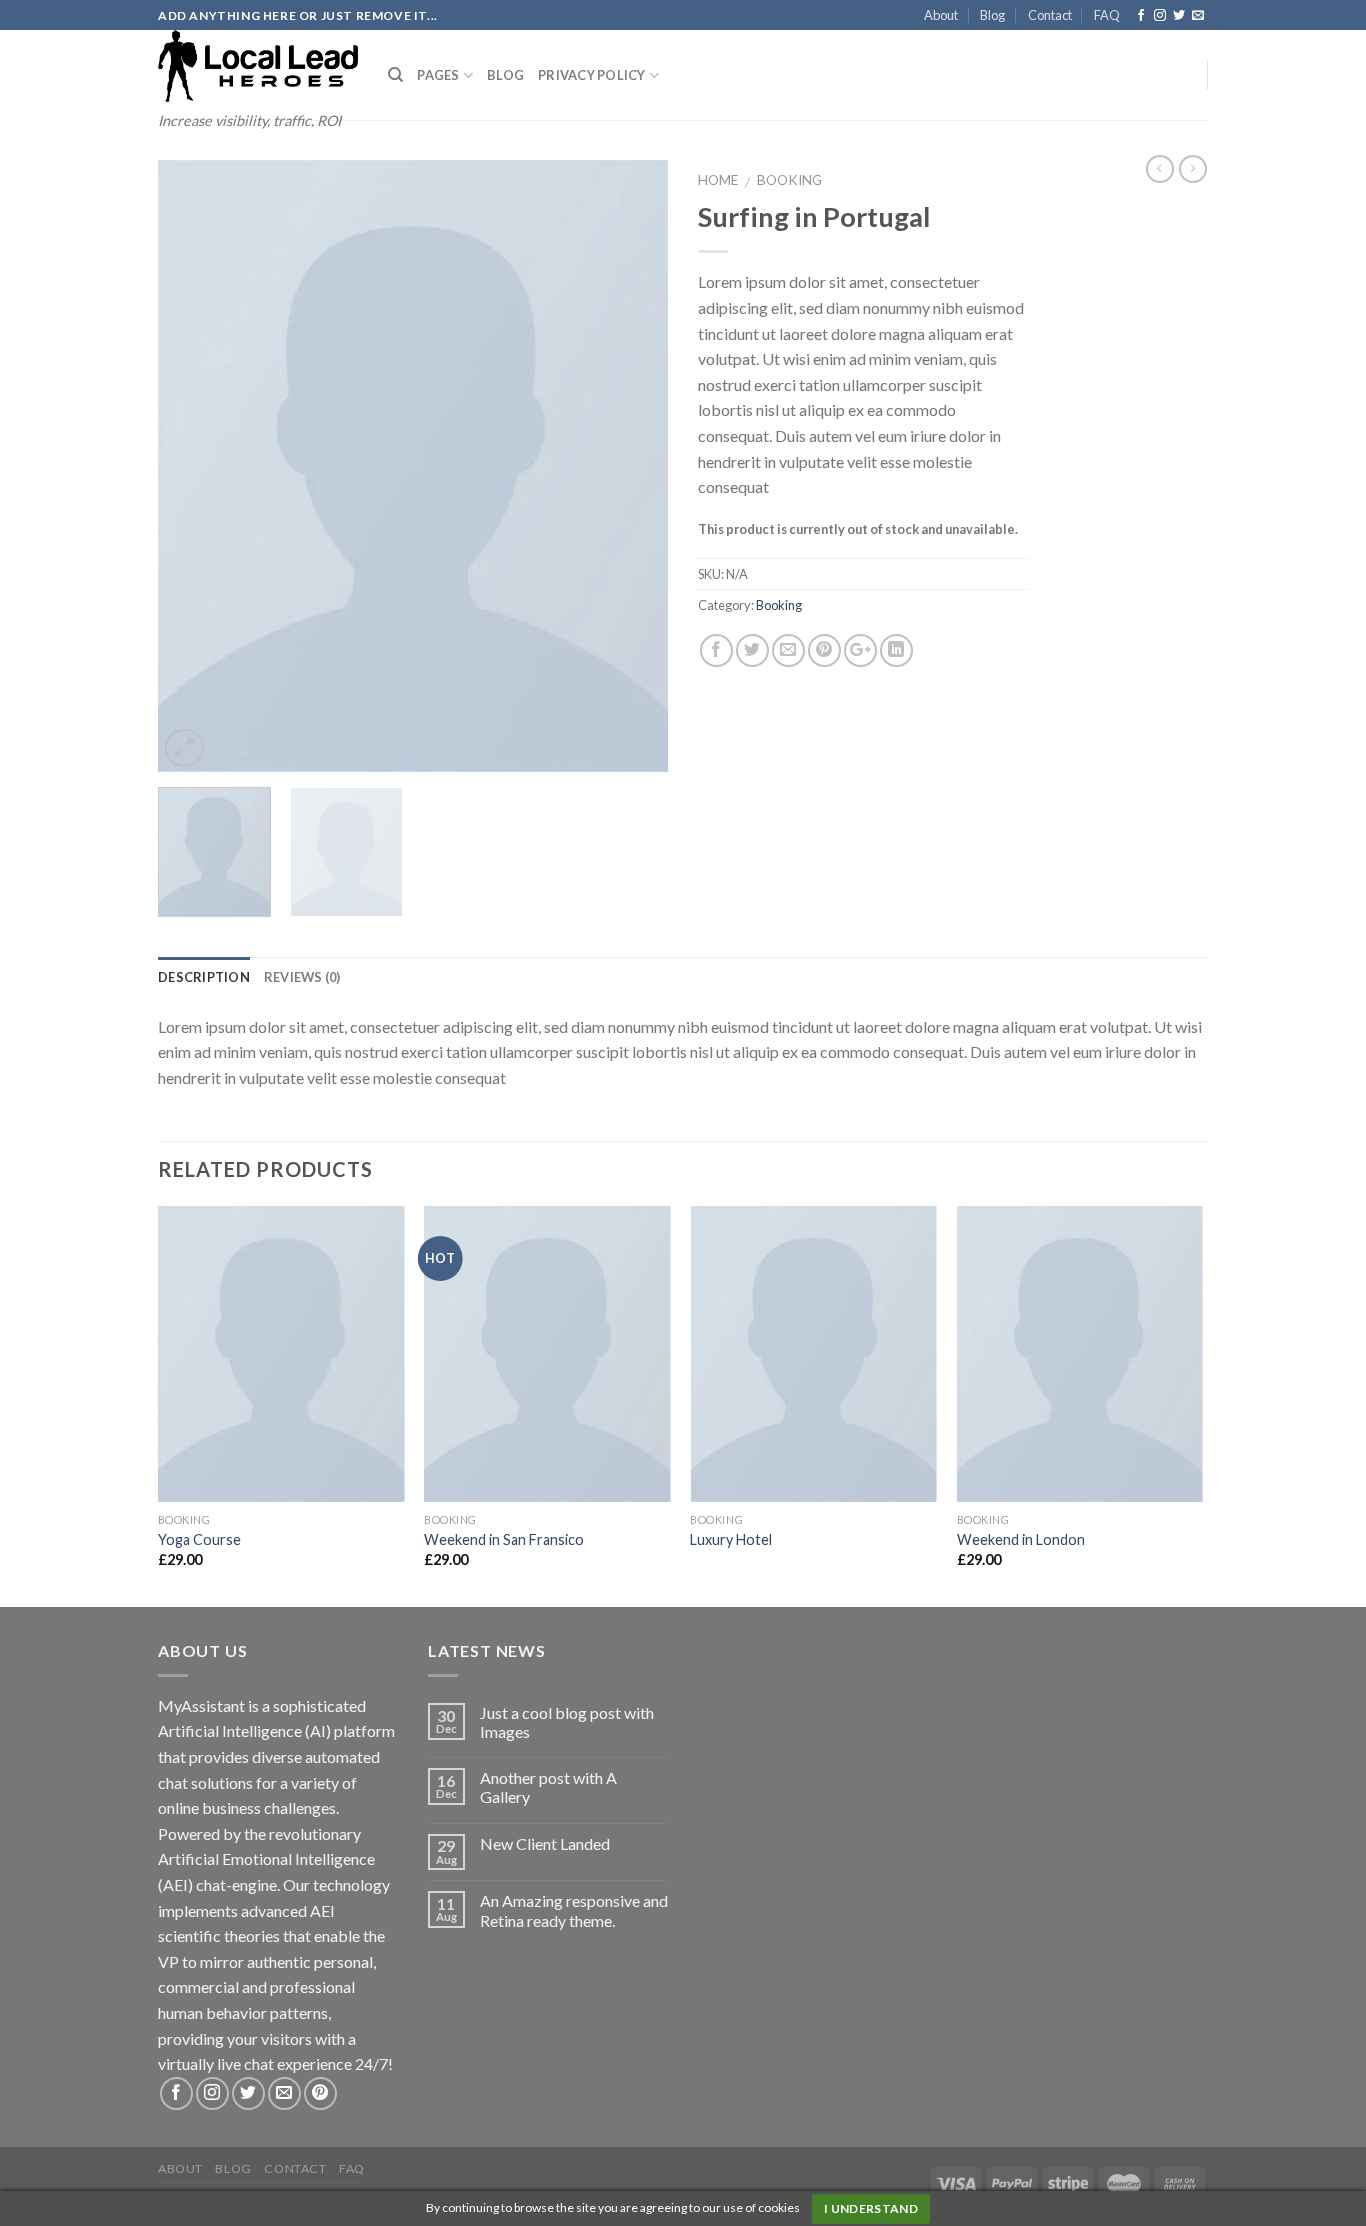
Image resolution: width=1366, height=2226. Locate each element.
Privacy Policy (592, 75)
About (941, 15)
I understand (871, 2208)
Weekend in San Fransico (504, 1539)
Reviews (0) (302, 977)
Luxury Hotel (731, 1539)
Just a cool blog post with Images (567, 1722)
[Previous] (193, 466)
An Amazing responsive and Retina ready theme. (574, 1910)
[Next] (633, 466)
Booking (789, 180)
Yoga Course (199, 1539)
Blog (992, 15)
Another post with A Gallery (548, 1787)
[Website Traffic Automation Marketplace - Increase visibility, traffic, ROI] (258, 65)
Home (718, 180)
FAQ (1107, 15)
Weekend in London (1021, 1539)
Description (204, 977)
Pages (438, 75)
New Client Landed (545, 1843)
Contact (1050, 15)
